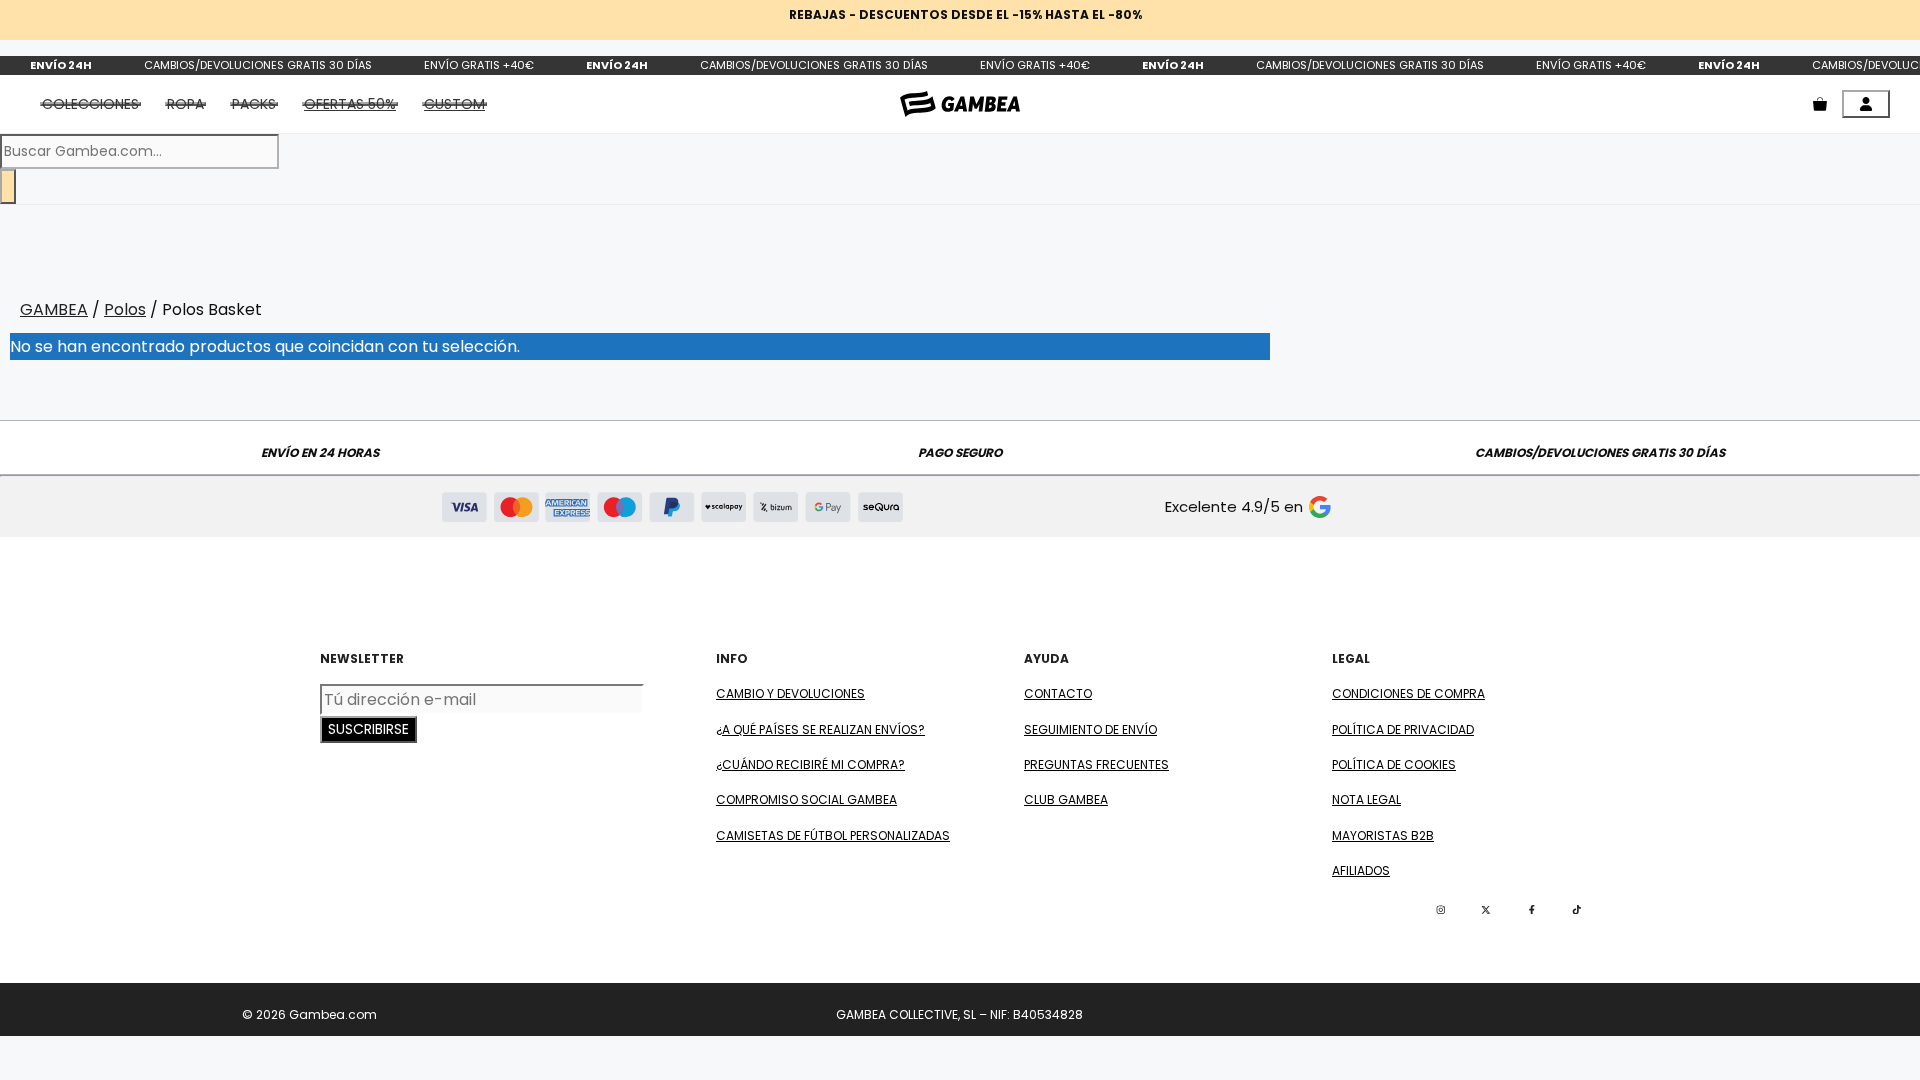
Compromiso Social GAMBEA (806, 799)
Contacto (1058, 693)
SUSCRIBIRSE (368, 729)
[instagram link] (1441, 910)
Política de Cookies (1394, 764)
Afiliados (1361, 870)
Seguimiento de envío (1090, 729)
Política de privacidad (1403, 729)
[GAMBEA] (960, 103)
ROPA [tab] (185, 104)
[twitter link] (1486, 910)
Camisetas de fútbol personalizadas (833, 835)
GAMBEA (54, 309)
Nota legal (1366, 799)
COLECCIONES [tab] (90, 104)
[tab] (350, 104)
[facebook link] (1532, 910)
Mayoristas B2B (1383, 835)
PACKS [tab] (254, 104)
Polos (125, 309)
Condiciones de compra (1408, 693)
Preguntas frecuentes (1096, 764)
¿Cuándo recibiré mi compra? (810, 764)
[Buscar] (8, 186)
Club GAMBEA (1066, 799)
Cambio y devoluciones (790, 693)
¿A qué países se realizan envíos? (820, 729)
